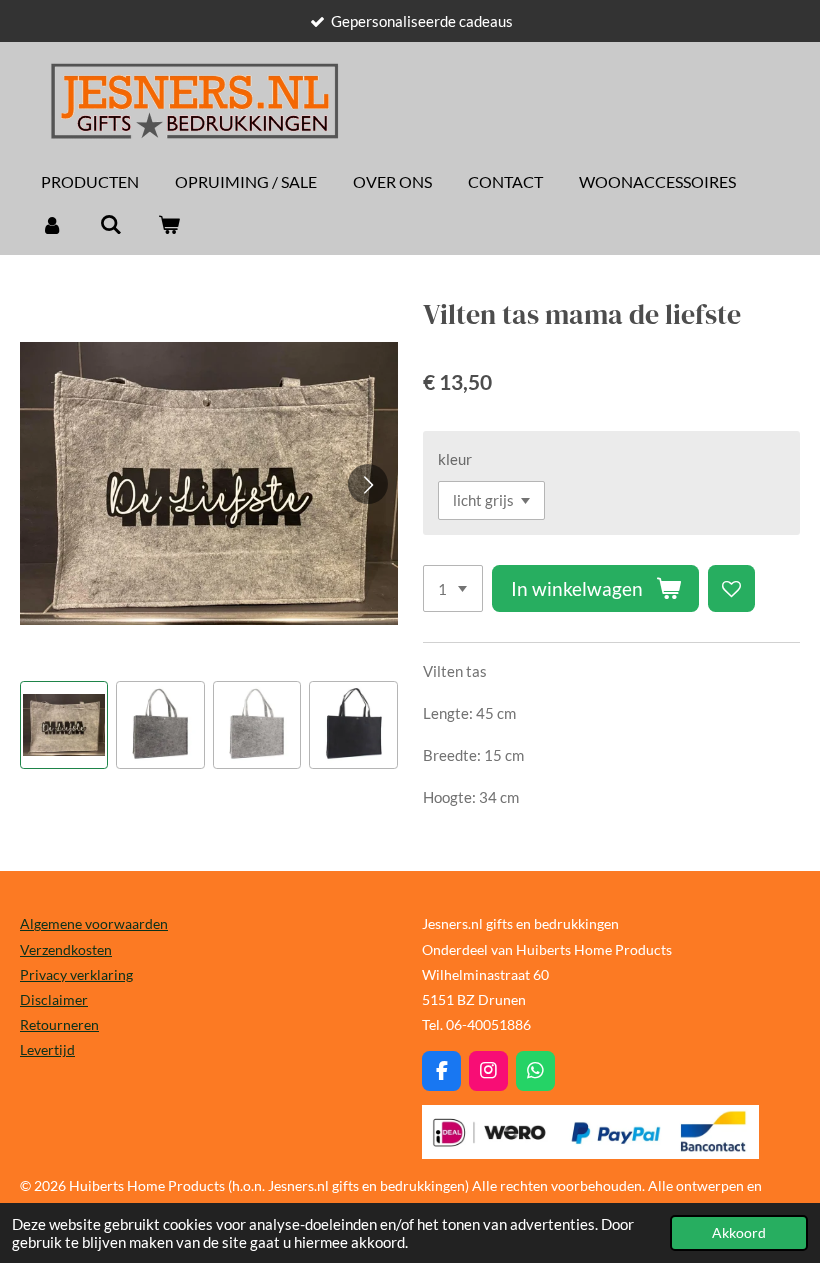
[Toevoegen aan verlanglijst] (731, 588)
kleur (455, 459)
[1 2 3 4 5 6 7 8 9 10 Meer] (453, 588)
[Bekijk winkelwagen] (169, 224)
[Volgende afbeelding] (368, 484)
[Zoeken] (110, 224)
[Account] (52, 224)
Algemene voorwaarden (94, 923)
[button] (64, 725)
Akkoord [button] (739, 1233)
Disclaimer (54, 999)
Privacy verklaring (76, 974)
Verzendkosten (66, 949)
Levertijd (47, 1049)
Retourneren (59, 1024)
